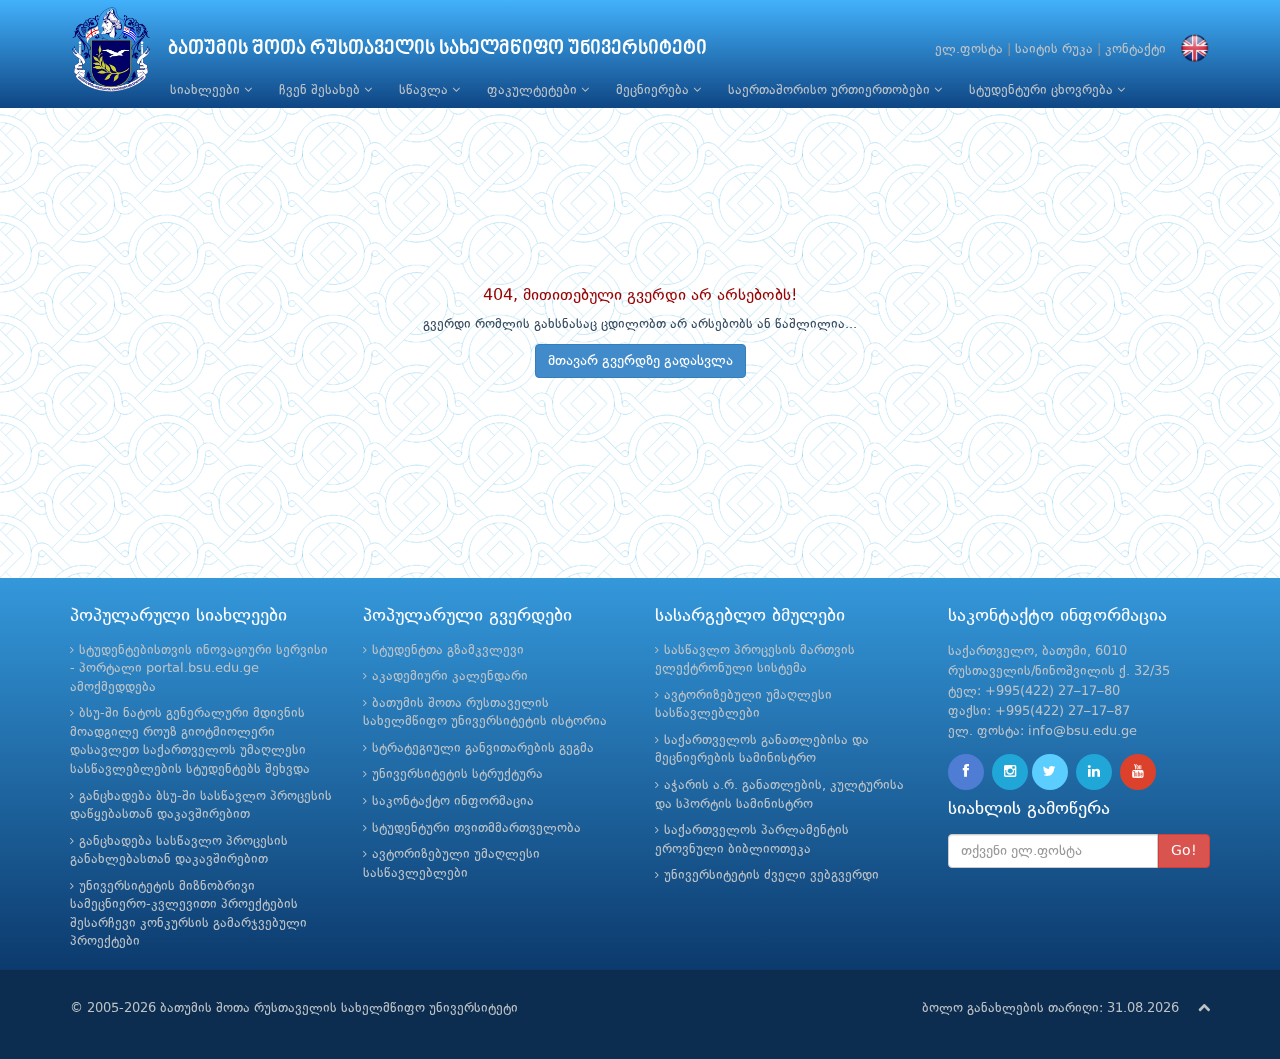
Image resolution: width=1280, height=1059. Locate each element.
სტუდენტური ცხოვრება (1043, 90)
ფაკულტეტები (534, 90)
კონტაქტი (1135, 49)
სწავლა (425, 90)
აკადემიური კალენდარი (450, 676)
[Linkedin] (1094, 772)
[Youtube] (1138, 772)
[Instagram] (1010, 772)
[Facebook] (966, 772)
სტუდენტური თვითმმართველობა (476, 828)
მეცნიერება (654, 90)
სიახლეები (207, 90)
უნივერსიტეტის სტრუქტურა (457, 774)
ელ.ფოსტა (969, 49)
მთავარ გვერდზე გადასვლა (640, 361)
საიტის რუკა (1054, 49)
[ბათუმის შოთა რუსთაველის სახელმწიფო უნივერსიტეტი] (111, 54)
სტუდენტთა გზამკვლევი (448, 650)
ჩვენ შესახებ (321, 90)
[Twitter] (1050, 772)
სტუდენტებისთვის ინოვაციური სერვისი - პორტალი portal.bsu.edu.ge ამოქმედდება (199, 669)
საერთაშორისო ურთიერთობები (831, 90)
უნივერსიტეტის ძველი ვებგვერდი (771, 875)
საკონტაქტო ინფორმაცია (453, 801)
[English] (1190, 49)
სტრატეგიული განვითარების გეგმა (483, 748)
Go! (1184, 851)
